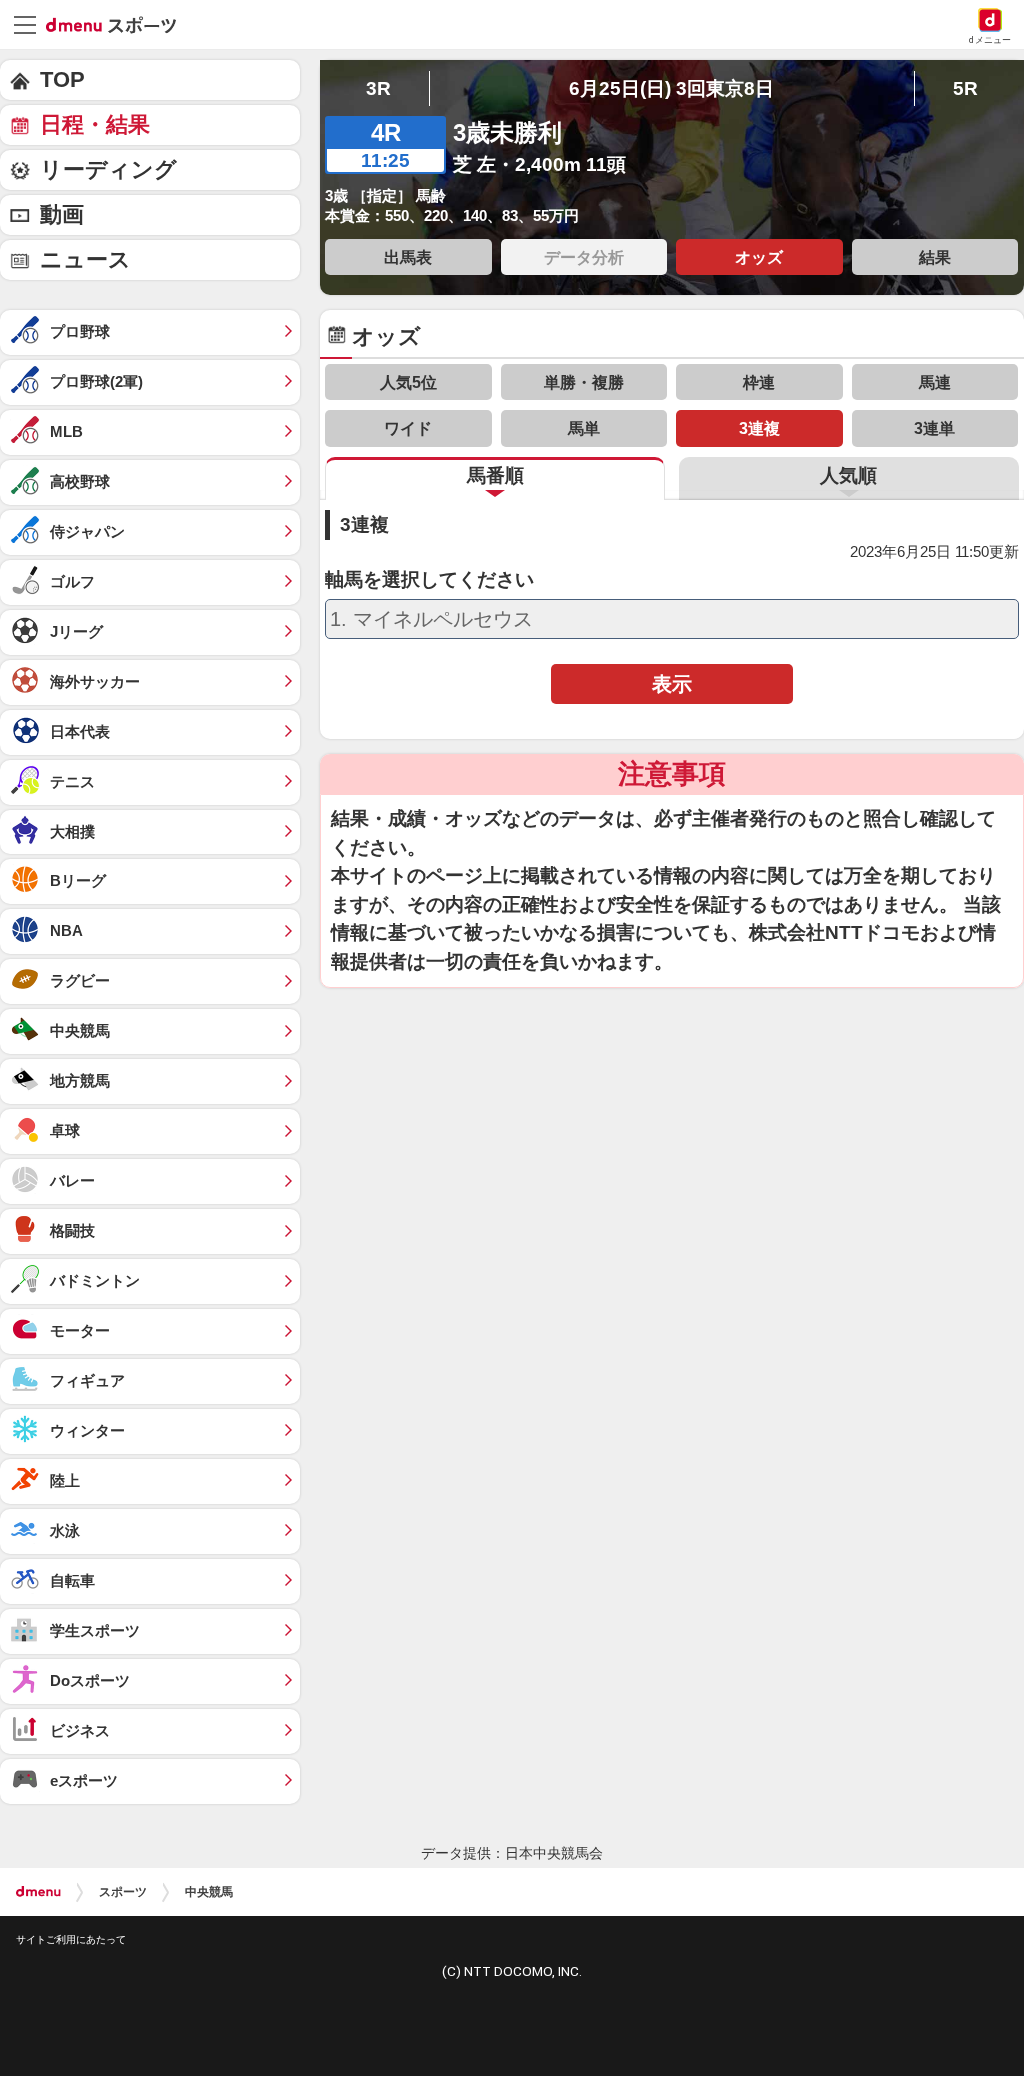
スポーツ (123, 1892)
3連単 (934, 428)
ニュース (85, 259)
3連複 (759, 428)
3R (378, 88)
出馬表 (408, 257)
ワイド (408, 428)
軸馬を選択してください (429, 580)
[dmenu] (38, 1892)
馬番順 (495, 475)
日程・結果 (95, 124)
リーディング (108, 169)
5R (965, 88)
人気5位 (408, 382)
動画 (62, 214)
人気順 (848, 475)
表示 (672, 684)
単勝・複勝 (584, 382)
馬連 (935, 382)
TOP (62, 79)
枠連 (759, 382)
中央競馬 (209, 1892)
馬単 (584, 428)
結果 (935, 257)
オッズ (759, 257)
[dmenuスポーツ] (118, 24)
